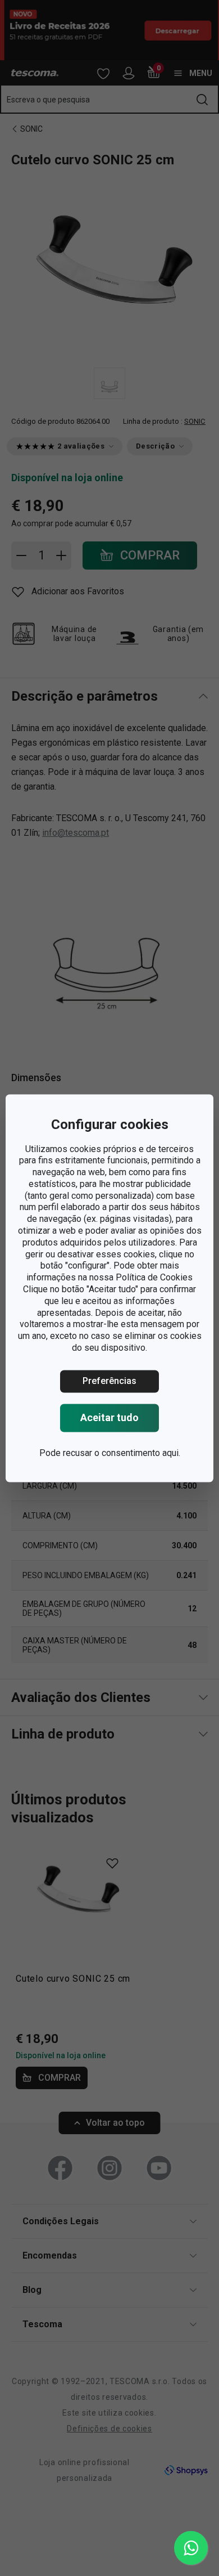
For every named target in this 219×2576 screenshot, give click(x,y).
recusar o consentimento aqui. (122, 1453)
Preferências (109, 1381)
